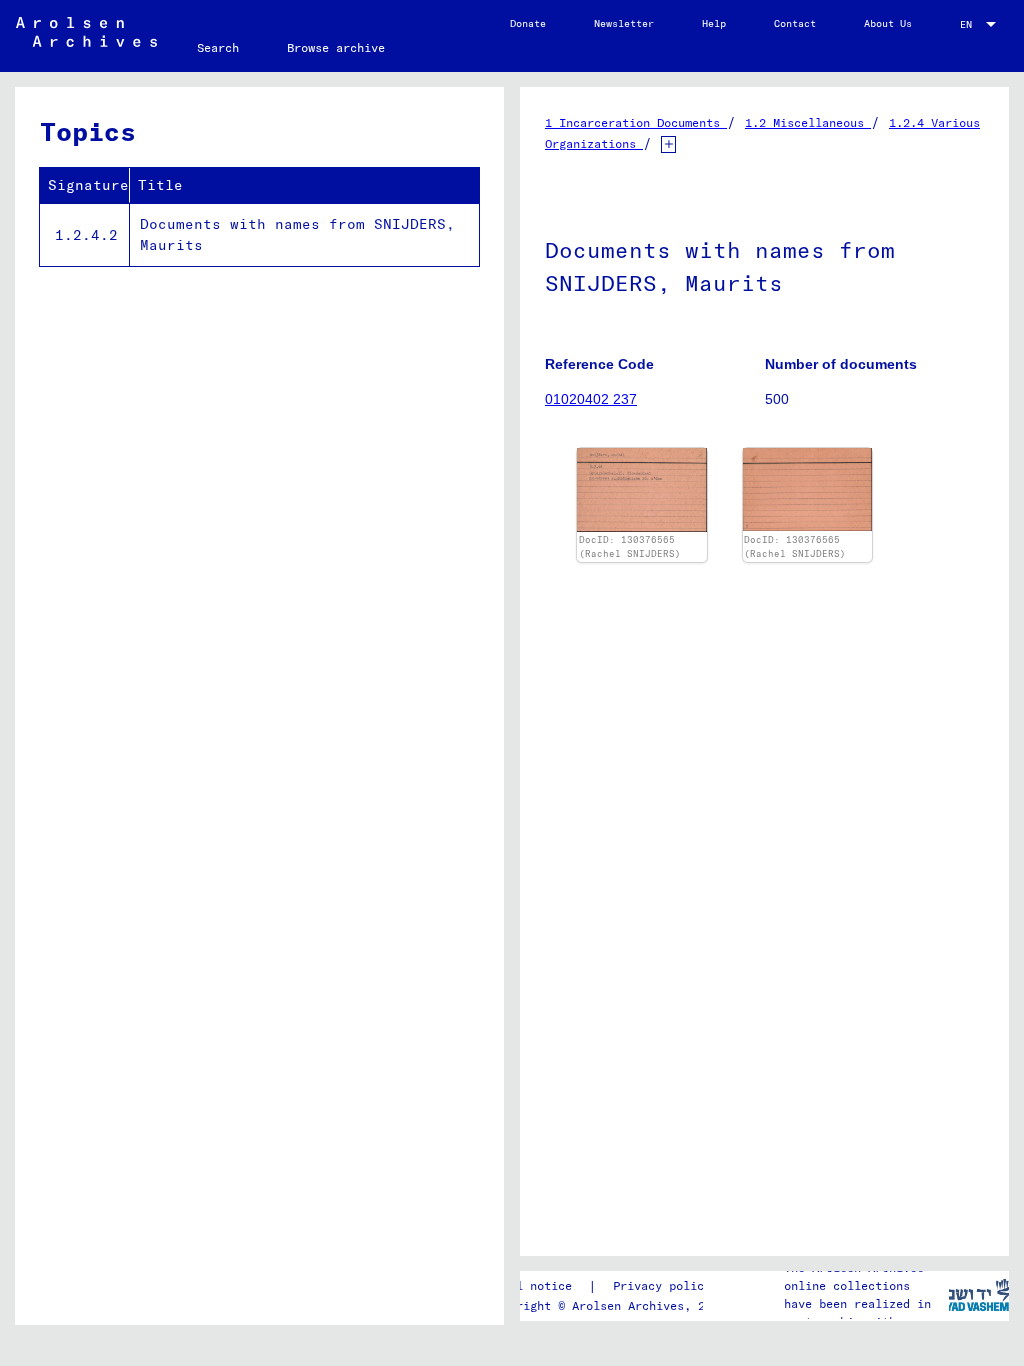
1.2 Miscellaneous (808, 122)
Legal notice (530, 1285)
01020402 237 (591, 399)
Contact (795, 23)
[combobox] (980, 24)
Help (714, 23)
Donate (528, 23)
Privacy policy (662, 1285)
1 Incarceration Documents (636, 122)
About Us (888, 23)
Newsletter (624, 23)
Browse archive (336, 47)
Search (218, 47)
